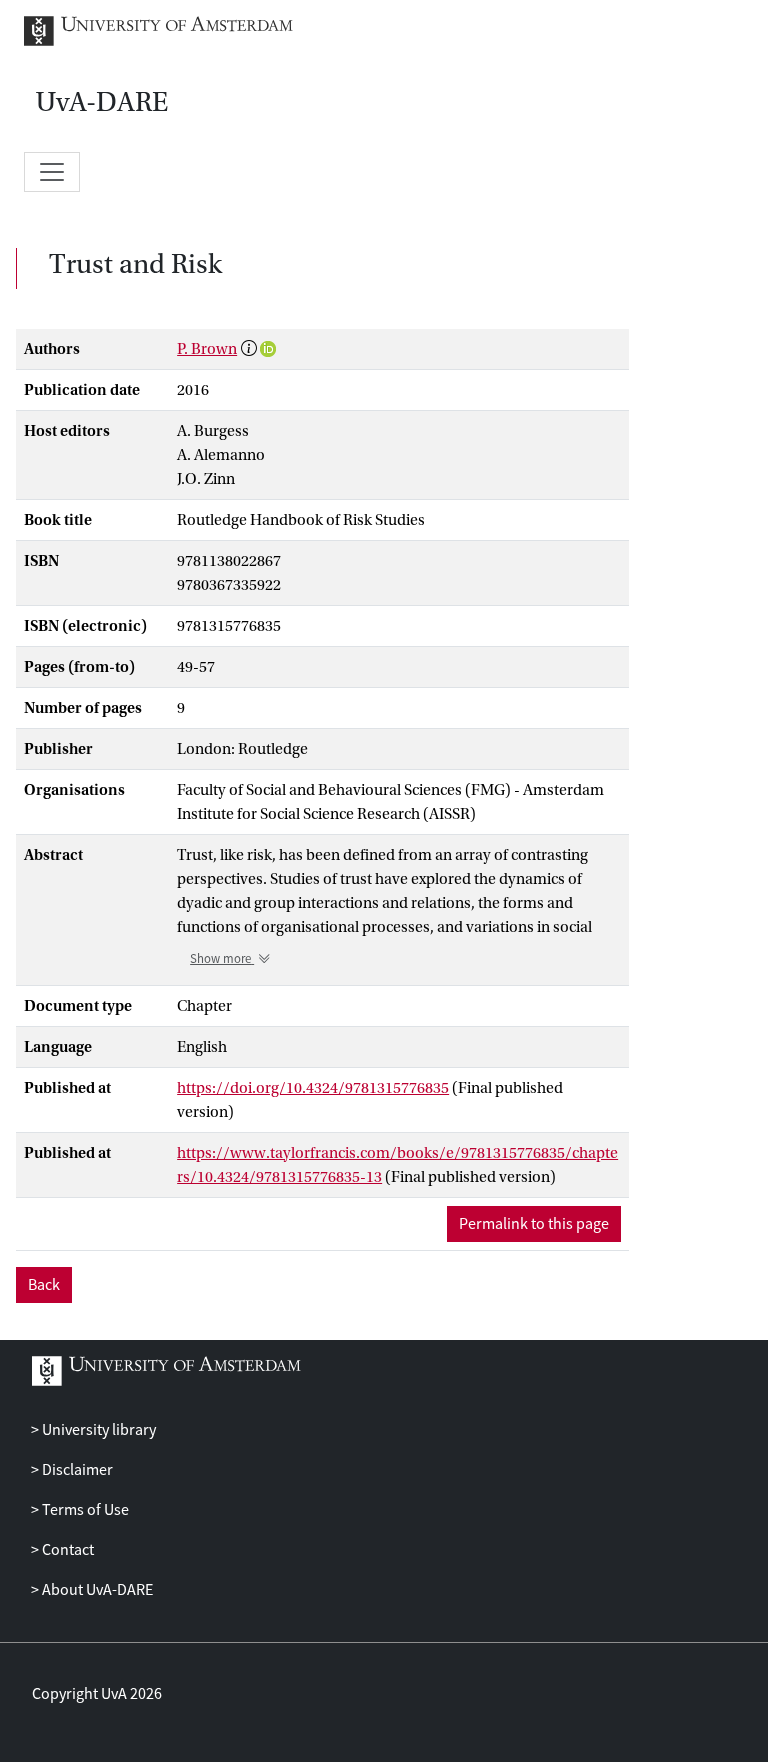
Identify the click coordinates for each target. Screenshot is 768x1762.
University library (97, 1430)
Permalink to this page (534, 1224)
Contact (66, 1550)
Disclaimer (76, 1470)
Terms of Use (84, 1510)
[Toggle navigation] (52, 172)
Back (44, 1285)
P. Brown (207, 349)
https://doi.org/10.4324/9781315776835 (313, 1088)
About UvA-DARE (96, 1590)
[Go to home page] (174, 31)
